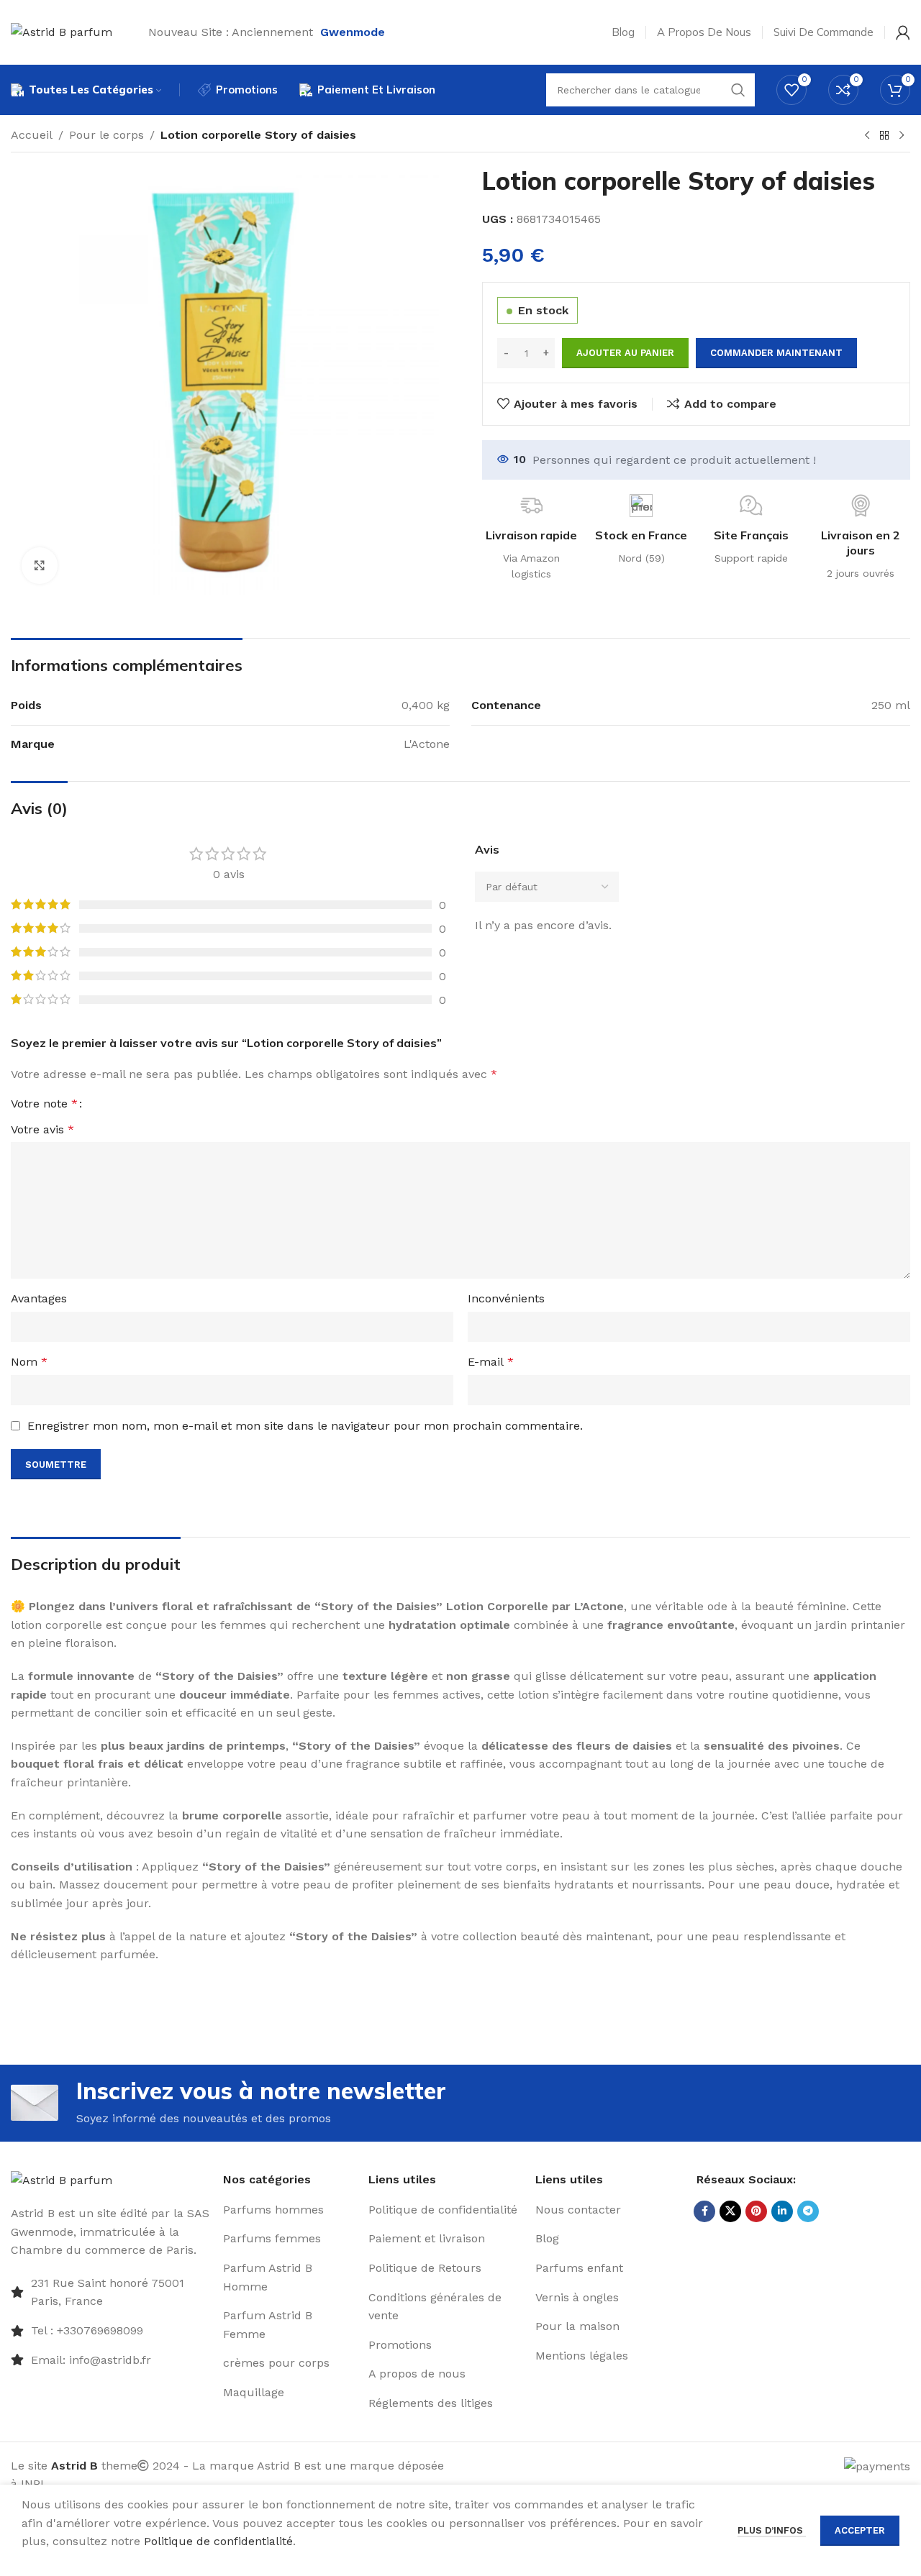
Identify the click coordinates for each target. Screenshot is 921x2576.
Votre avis (42, 1129)
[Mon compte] (903, 32)
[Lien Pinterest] (756, 2211)
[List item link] (112, 2331)
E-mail (491, 1362)
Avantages (39, 1298)
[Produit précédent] (867, 136)
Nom (29, 1362)
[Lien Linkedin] (782, 2211)
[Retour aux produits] (884, 136)
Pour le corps (106, 135)
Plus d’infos (772, 2530)
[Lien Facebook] (704, 2211)
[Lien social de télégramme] (808, 2211)
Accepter (860, 2530)
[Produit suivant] (902, 136)
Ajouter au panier (625, 353)
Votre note (44, 1104)
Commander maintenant (776, 353)
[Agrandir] (40, 565)
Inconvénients (506, 1298)
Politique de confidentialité (218, 2541)
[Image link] (62, 2179)
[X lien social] (730, 2211)
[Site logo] (62, 31)
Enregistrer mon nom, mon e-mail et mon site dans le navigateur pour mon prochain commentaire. (305, 1426)
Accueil (32, 135)
